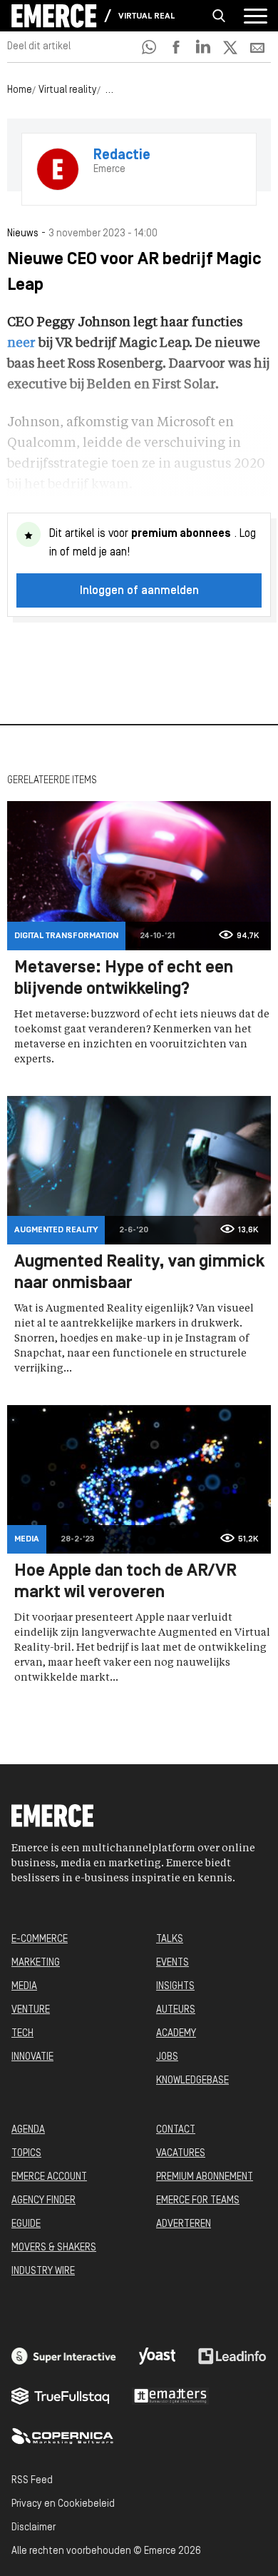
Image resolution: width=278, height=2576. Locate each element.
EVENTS (173, 1963)
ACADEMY (176, 2034)
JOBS (167, 2057)
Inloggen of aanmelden (139, 591)
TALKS (170, 1939)
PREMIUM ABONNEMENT (205, 2177)
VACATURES (181, 2154)
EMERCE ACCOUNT (49, 2177)
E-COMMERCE (40, 1939)
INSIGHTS (175, 1987)
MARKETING (36, 1963)
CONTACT (176, 2130)
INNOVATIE (32, 2057)
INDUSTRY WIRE (43, 2271)
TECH (22, 2034)
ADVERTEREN (184, 2224)
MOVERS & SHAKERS (54, 2248)
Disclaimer (34, 2528)
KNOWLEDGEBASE (192, 2081)
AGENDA (28, 2130)
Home (20, 90)
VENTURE (31, 2010)
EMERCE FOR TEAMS (198, 2201)
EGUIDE (26, 2224)
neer (21, 343)
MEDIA (24, 1987)
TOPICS (26, 2154)
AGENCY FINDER (43, 2201)
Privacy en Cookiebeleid (63, 2504)
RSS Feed (32, 2481)
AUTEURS (176, 2010)
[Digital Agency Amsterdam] (64, 2356)
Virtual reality (147, 16)
